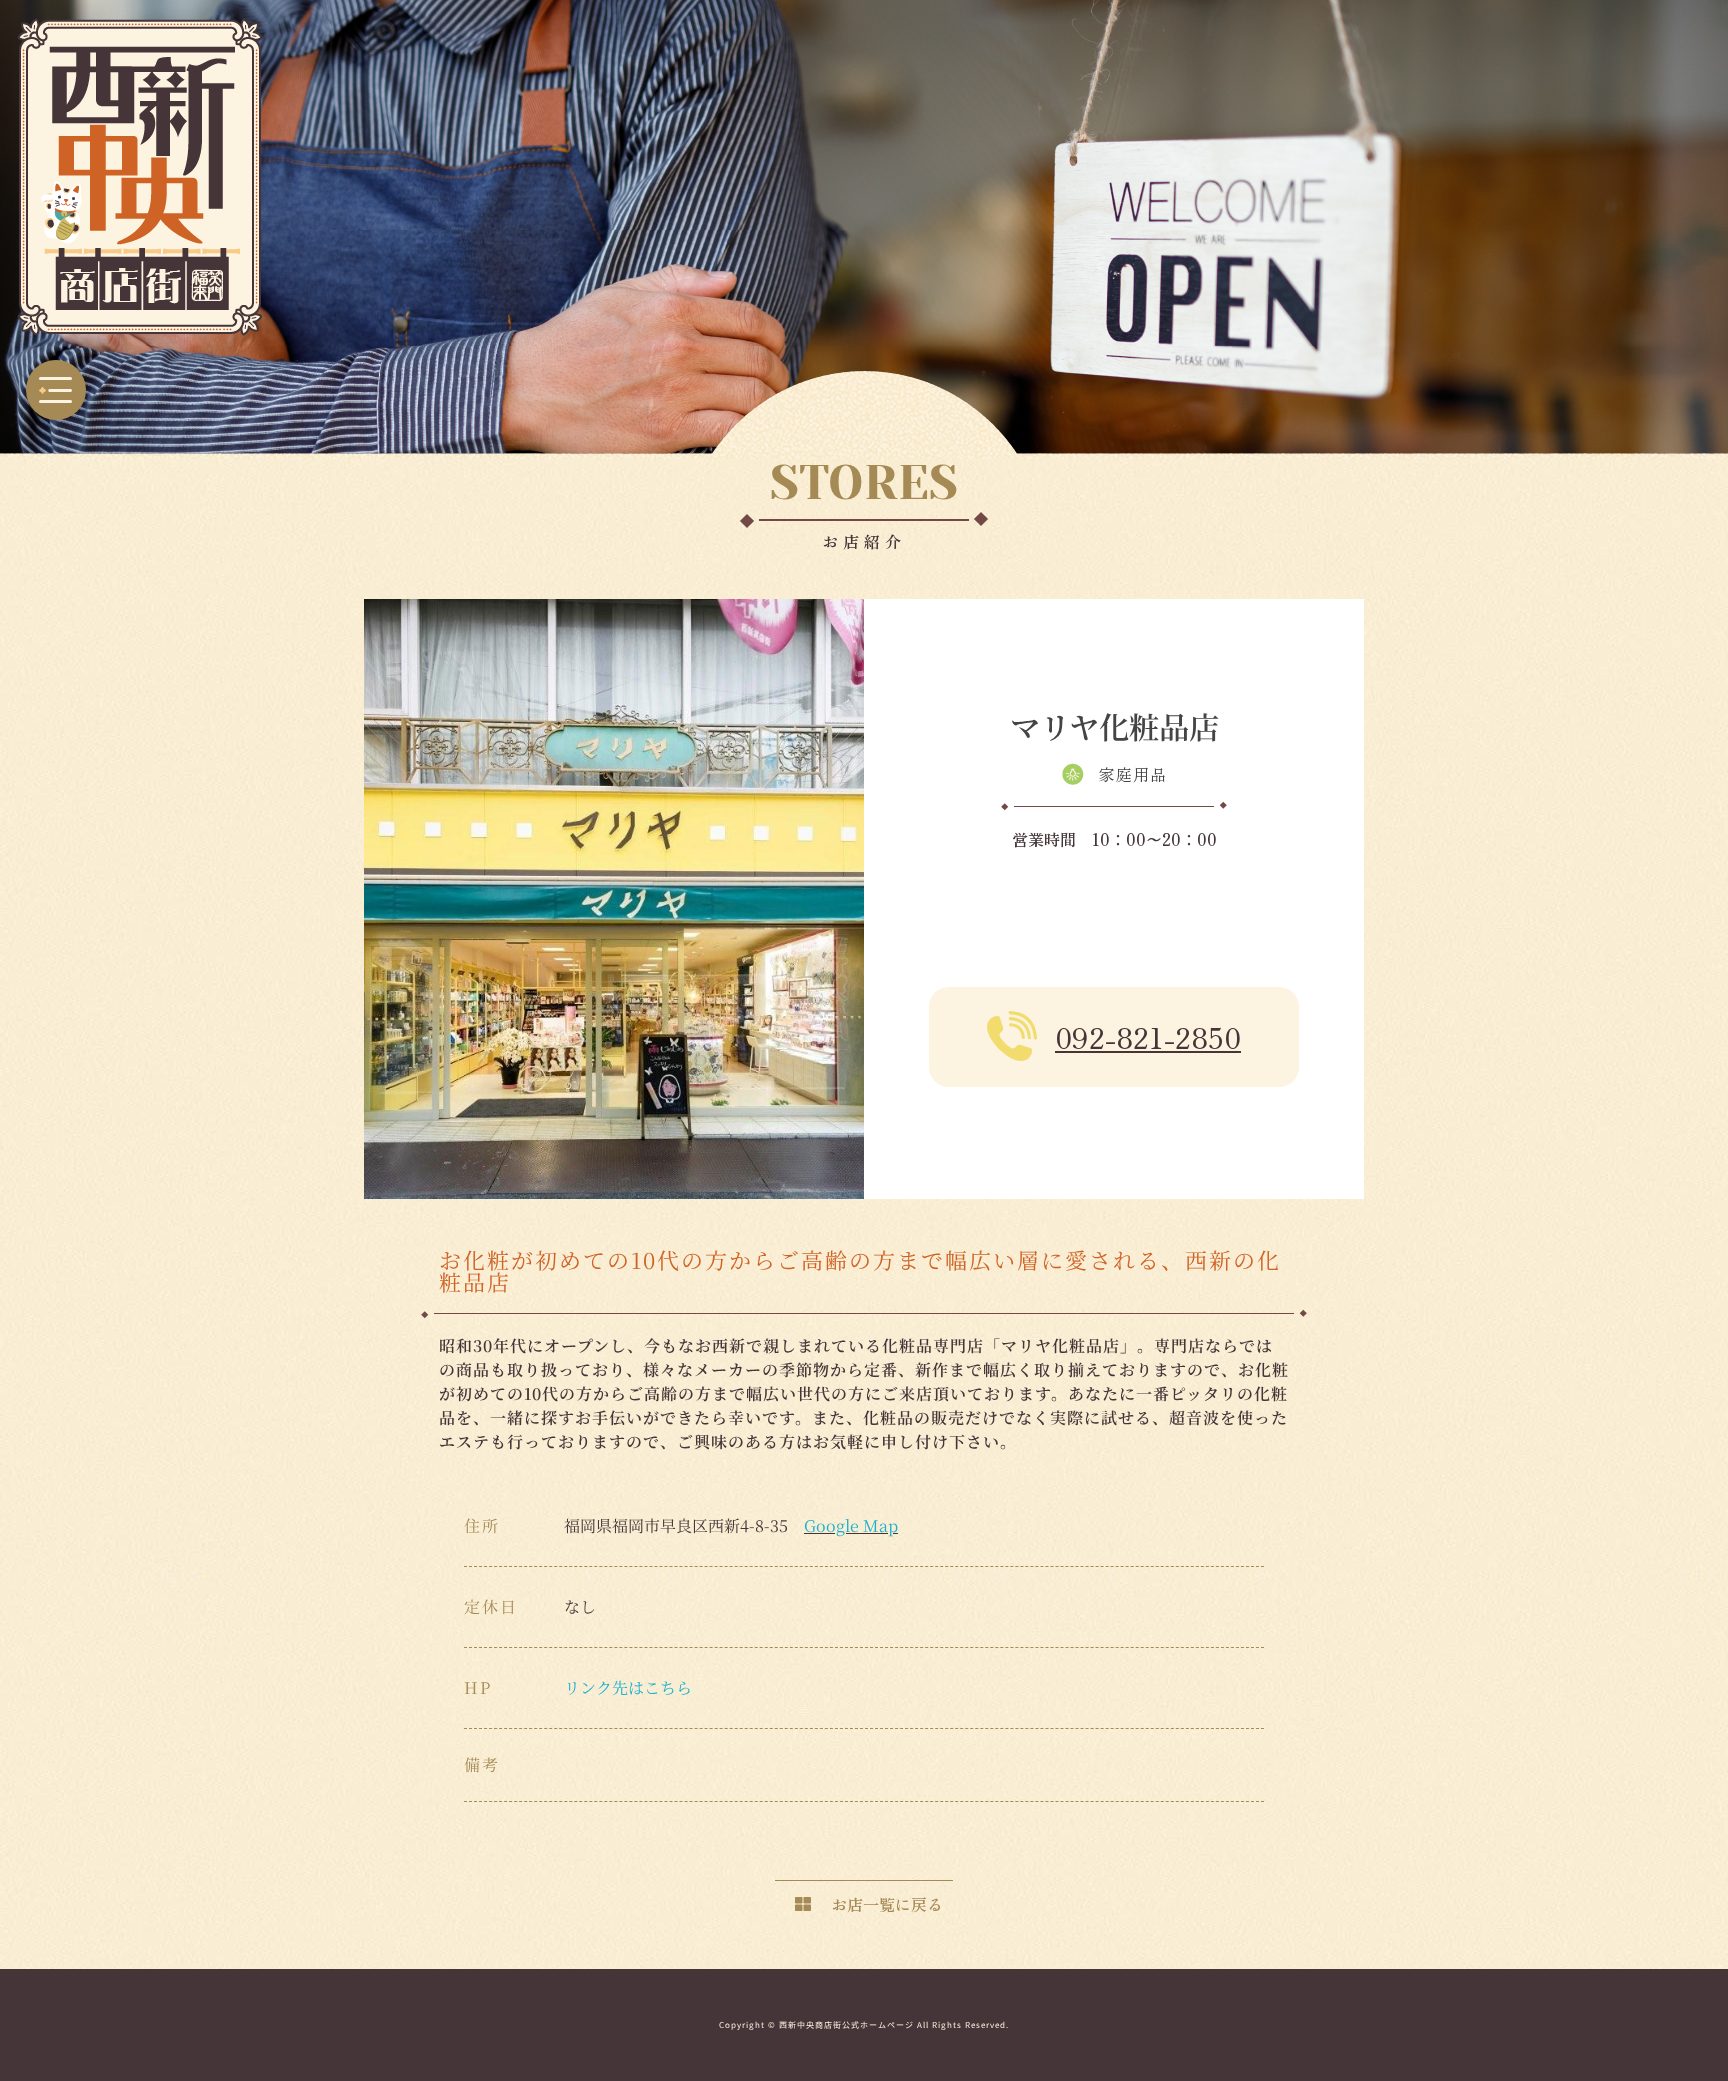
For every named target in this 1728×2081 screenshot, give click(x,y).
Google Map (851, 1525)
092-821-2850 (1148, 1037)
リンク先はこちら (628, 1687)
